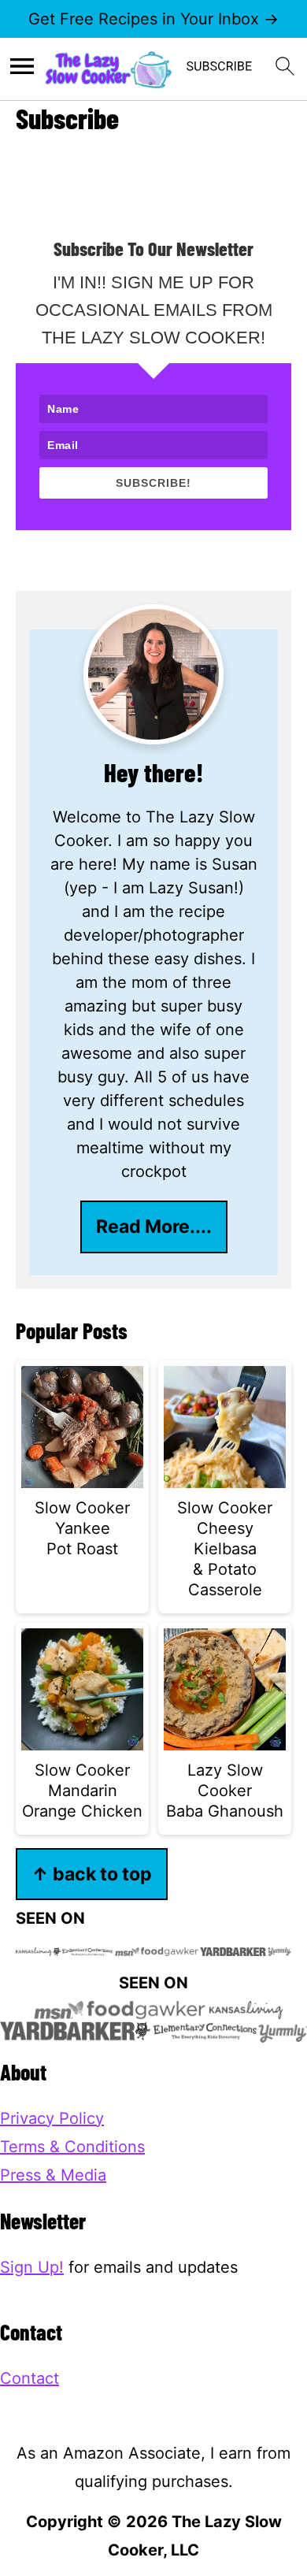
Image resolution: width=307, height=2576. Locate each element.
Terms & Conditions (72, 2147)
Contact (30, 2378)
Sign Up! (32, 2267)
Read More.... (154, 1226)
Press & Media (53, 2175)
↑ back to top (92, 1874)
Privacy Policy (52, 2118)
